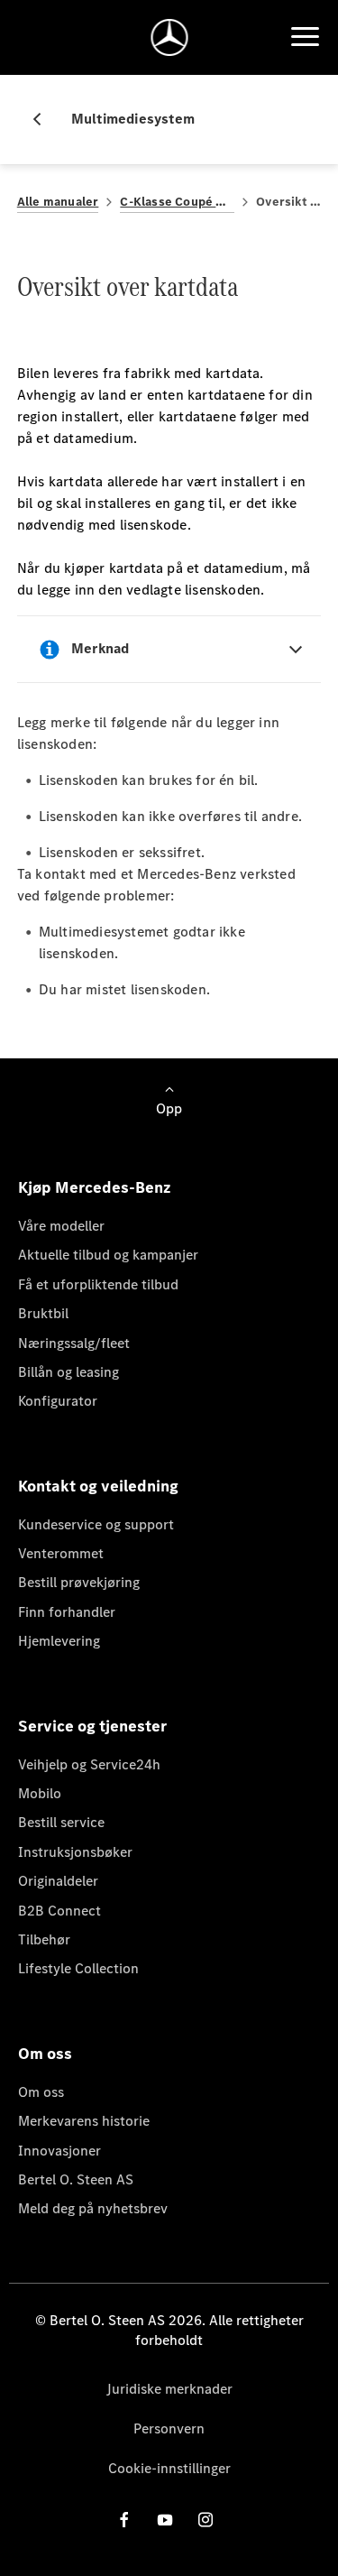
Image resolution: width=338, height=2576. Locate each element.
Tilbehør (44, 1939)
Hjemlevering (59, 1641)
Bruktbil (43, 1313)
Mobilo (40, 1793)
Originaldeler (58, 1881)
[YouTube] (165, 2520)
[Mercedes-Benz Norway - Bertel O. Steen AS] (169, 37)
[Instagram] (206, 2520)
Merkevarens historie (84, 2121)
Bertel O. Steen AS (76, 2179)
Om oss (41, 2092)
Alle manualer (58, 202)
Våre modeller (61, 1226)
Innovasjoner (59, 2151)
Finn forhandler (67, 1612)
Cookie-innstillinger (169, 2468)
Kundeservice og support (96, 1524)
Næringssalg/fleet (74, 1343)
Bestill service (61, 1822)
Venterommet (61, 1553)
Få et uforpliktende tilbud (98, 1284)
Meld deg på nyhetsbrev (93, 2208)
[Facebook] (124, 2520)
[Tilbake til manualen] (44, 119)
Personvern (169, 2428)
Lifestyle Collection (78, 1968)
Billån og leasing (69, 1372)
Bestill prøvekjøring (79, 1582)
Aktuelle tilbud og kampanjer (108, 1255)
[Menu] (305, 37)
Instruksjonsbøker (75, 1852)
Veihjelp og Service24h (89, 1764)
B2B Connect (59, 1911)
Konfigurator (58, 1401)
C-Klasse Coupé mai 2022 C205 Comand (177, 202)
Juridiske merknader (169, 2389)
